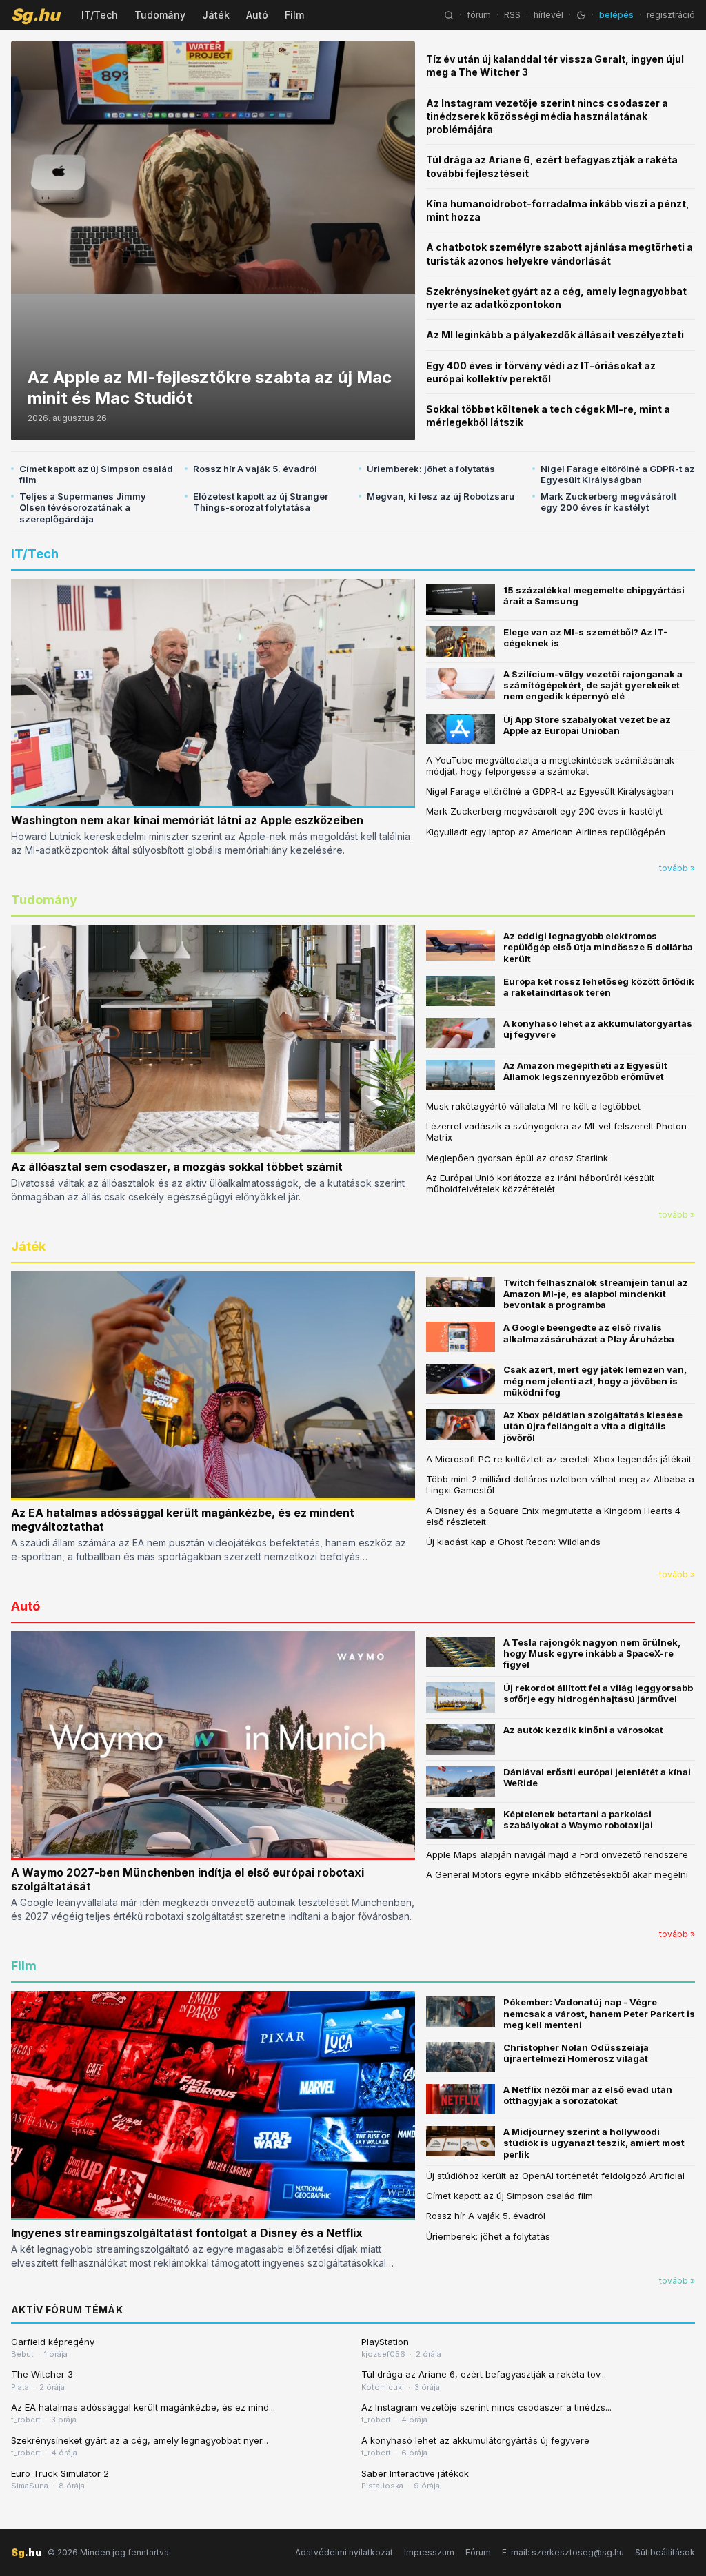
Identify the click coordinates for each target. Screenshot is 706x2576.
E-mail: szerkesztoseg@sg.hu (563, 2552)
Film (294, 15)
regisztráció (671, 15)
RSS (512, 15)
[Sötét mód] (581, 15)
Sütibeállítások (665, 2552)
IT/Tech (100, 15)
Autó (257, 15)
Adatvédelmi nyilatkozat (344, 2552)
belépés (616, 15)
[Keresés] (449, 15)
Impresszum (429, 2552)
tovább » (677, 868)
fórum (479, 15)
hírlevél (548, 15)
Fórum (478, 2552)
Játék (216, 15)
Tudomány (160, 15)
